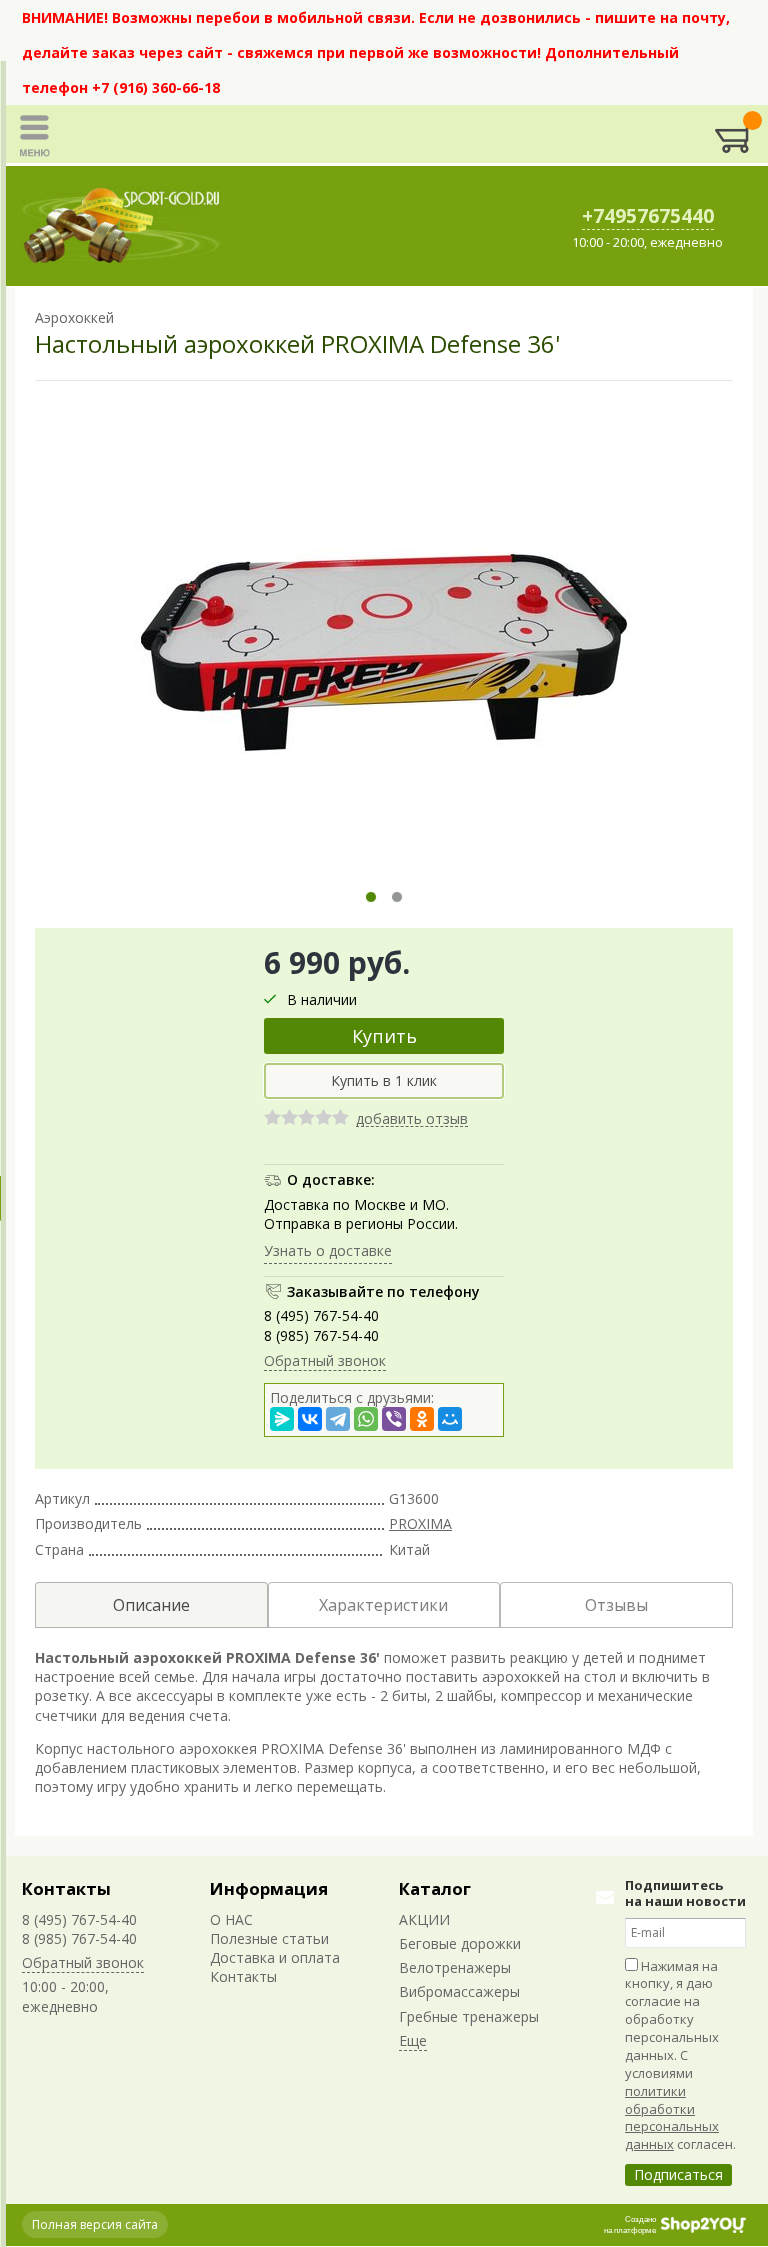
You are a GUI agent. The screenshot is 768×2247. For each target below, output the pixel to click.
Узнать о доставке (328, 1250)
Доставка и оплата (275, 1957)
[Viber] (394, 1419)
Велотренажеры (455, 1967)
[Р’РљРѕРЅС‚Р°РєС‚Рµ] (310, 1419)
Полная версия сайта (95, 2224)
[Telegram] (338, 1419)
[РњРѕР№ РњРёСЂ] (450, 1419)
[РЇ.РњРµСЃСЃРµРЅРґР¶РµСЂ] (282, 1419)
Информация (269, 1888)
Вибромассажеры (459, 1991)
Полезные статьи (269, 1938)
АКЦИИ (424, 1919)
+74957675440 (648, 216)
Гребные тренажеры (469, 2016)
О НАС (231, 1919)
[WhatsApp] (366, 1419)
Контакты (66, 1888)
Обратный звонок (325, 1360)
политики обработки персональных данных (672, 2118)
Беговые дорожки (460, 1943)
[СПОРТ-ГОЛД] (122, 226)
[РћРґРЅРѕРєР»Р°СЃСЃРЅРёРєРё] (422, 1419)
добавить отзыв (412, 1119)
